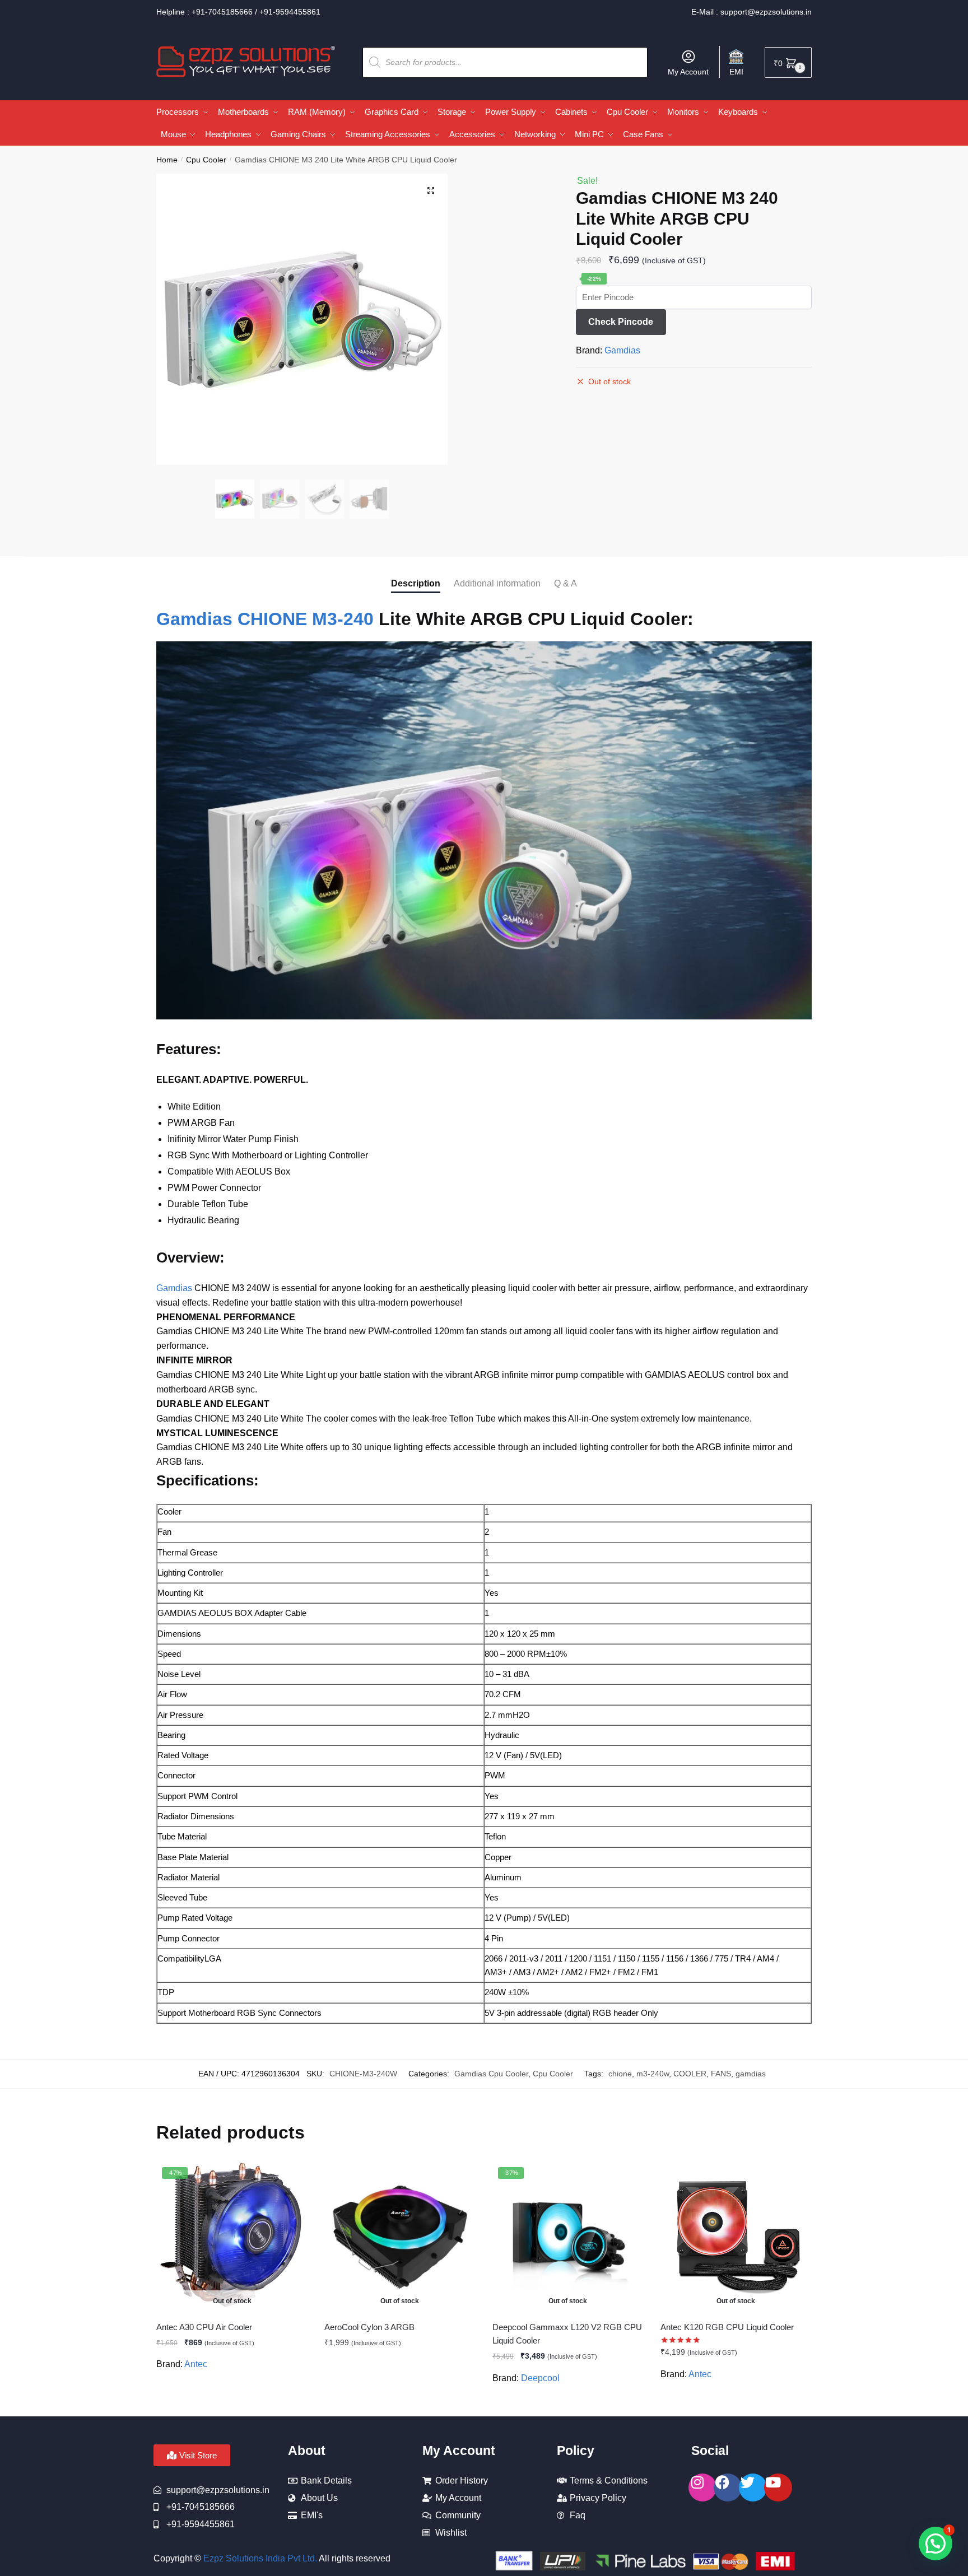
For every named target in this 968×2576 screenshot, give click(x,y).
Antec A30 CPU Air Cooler (204, 2327)
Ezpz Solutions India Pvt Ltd (259, 2558)
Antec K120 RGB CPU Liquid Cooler (727, 2327)
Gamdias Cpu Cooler (491, 2074)
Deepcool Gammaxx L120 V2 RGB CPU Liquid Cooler (567, 2334)
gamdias (751, 2074)
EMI (736, 72)
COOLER (690, 2074)
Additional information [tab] (497, 583)
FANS (721, 2074)
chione (620, 2074)
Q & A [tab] (566, 583)
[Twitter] (753, 2488)
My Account (688, 72)
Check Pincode (621, 322)
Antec (196, 2364)
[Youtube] (778, 2488)
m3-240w (653, 2074)
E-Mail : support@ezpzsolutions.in (751, 12)
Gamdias (622, 350)
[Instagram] (702, 2488)
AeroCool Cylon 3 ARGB (369, 2327)
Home (167, 160)
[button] (431, 190)
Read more (232, 2403)
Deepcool (540, 2378)
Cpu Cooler (206, 160)
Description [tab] (416, 583)
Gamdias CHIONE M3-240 (265, 619)
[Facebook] (728, 2488)
